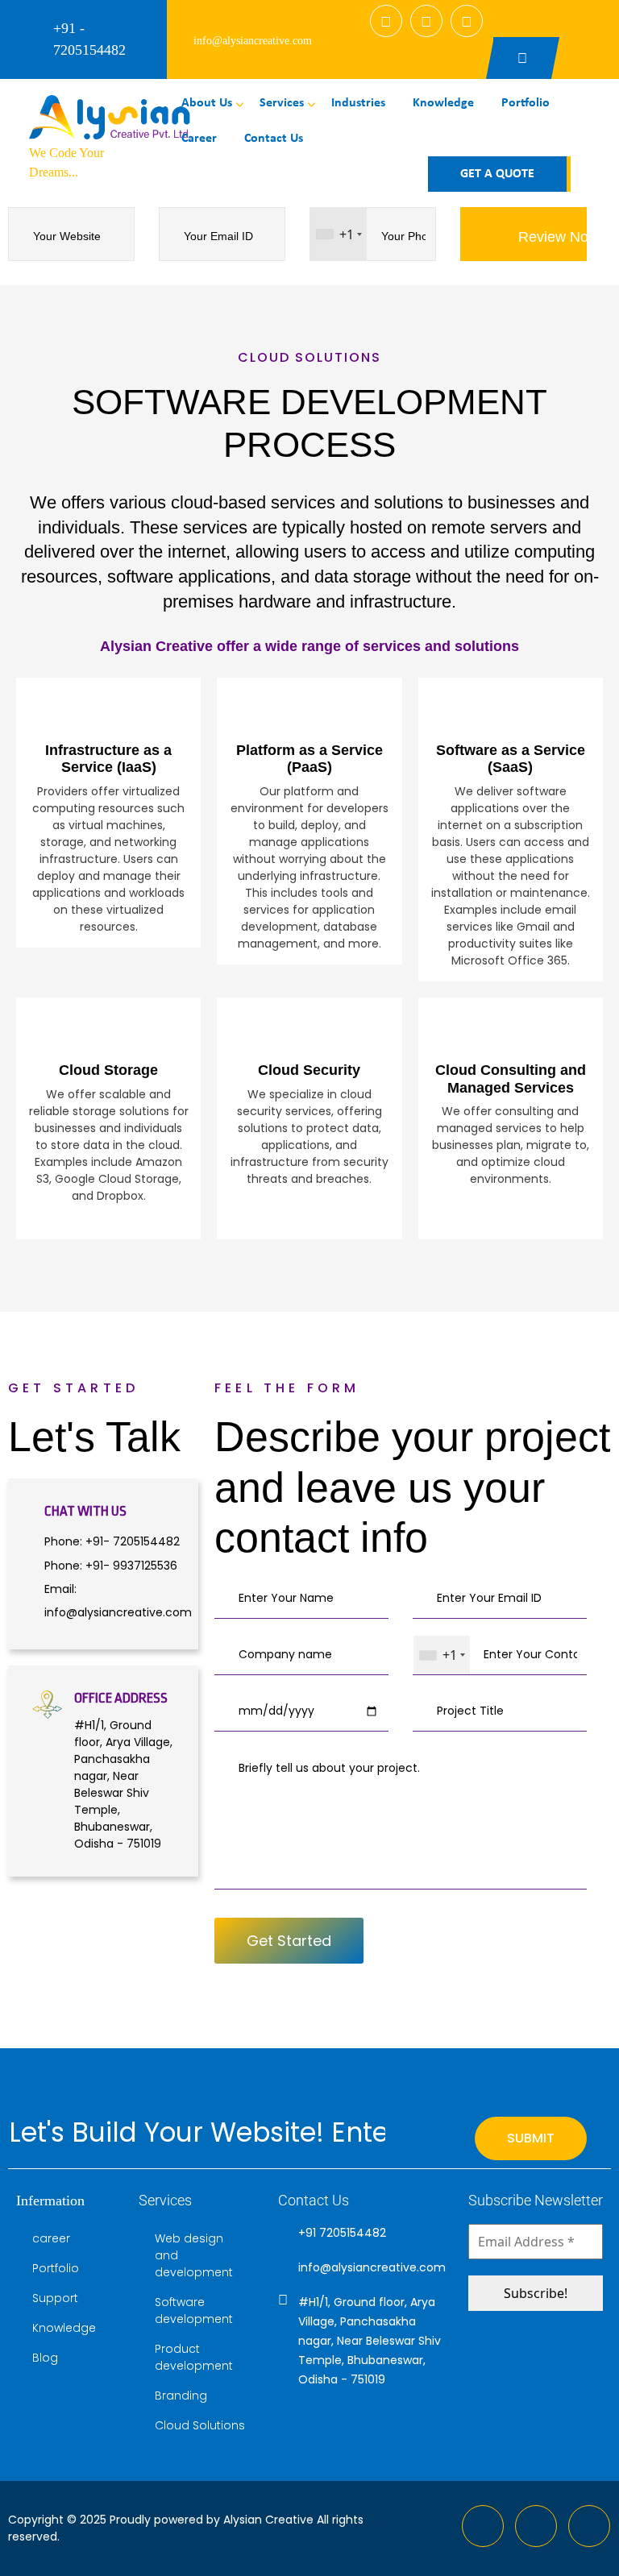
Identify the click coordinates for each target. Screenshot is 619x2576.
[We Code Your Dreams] (110, 117)
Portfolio (526, 103)
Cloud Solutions (200, 2425)
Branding (181, 2396)
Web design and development (194, 2255)
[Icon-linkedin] (536, 2526)
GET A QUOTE (497, 174)
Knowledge (443, 103)
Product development (194, 2357)
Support (55, 2298)
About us (207, 103)
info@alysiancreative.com (253, 41)
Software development (194, 2311)
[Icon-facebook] (483, 2526)
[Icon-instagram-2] (589, 2526)
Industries (358, 103)
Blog (45, 2358)
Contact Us (274, 139)
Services (282, 103)
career (199, 139)
